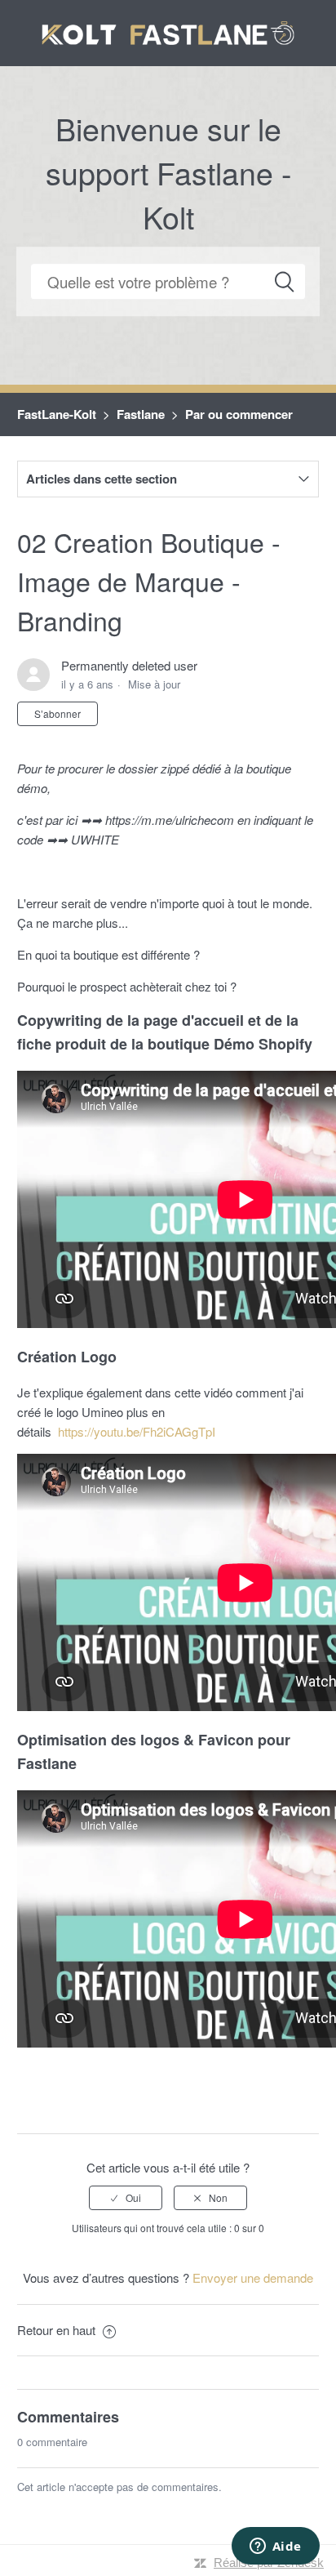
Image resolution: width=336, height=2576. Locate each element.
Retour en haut (58, 2330)
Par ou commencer (239, 414)
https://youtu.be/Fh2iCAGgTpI (137, 1431)
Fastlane (141, 414)
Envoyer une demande (253, 2277)
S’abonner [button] (57, 713)
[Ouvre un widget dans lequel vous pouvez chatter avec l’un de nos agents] (275, 2547)
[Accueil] (168, 31)
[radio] (126, 2198)
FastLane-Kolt (57, 414)
